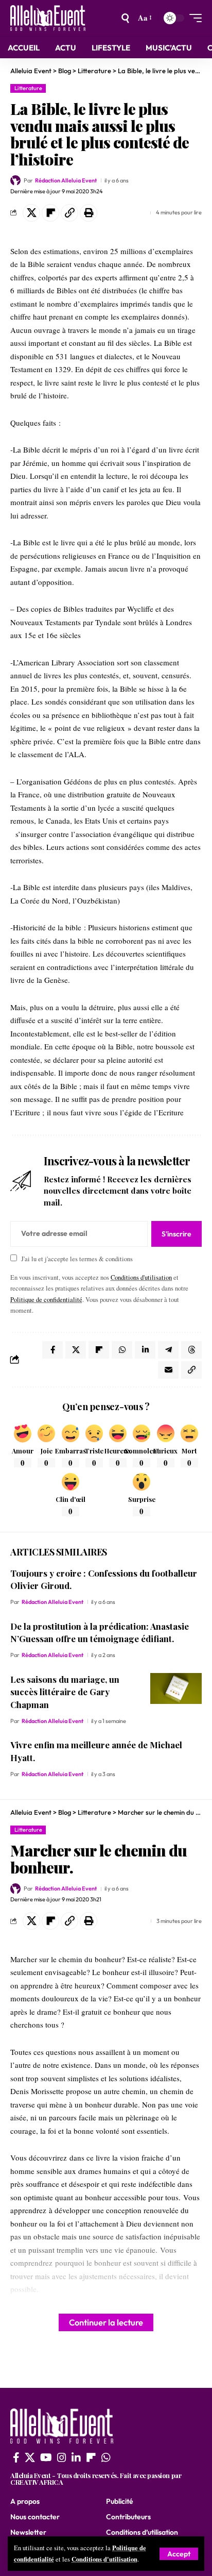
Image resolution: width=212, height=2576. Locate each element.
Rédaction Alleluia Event (66, 180)
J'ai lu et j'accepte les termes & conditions (77, 1259)
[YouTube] (46, 2457)
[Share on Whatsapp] (122, 1350)
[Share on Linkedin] (145, 1350)
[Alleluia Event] (48, 18)
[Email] (168, 1370)
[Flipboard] (91, 2457)
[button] (179, 2554)
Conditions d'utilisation (104, 2559)
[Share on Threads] (191, 1350)
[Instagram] (62, 2457)
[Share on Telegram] (168, 1350)
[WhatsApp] (106, 2457)
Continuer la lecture (106, 2322)
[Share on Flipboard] (50, 213)
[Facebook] (16, 2457)
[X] (30, 2457)
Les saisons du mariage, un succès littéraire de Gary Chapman (65, 1692)
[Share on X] (31, 213)
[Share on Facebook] (52, 1350)
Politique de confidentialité (46, 1300)
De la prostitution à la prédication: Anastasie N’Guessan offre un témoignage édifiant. (100, 1633)
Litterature (28, 88)
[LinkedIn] (76, 2457)
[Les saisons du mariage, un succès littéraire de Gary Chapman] (176, 1688)
